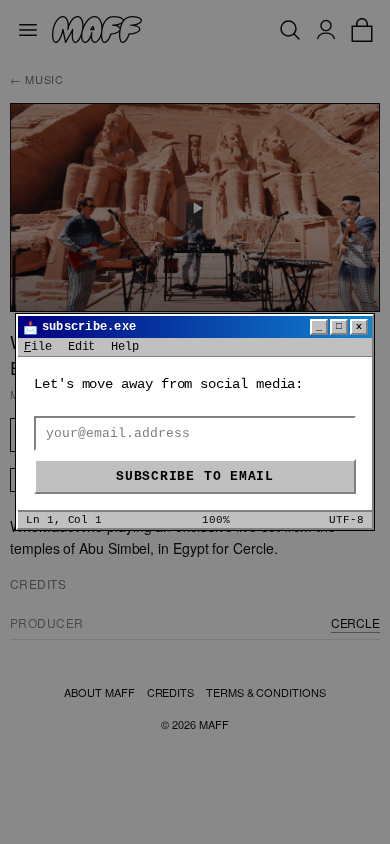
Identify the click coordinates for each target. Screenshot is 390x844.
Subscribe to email (195, 476)
